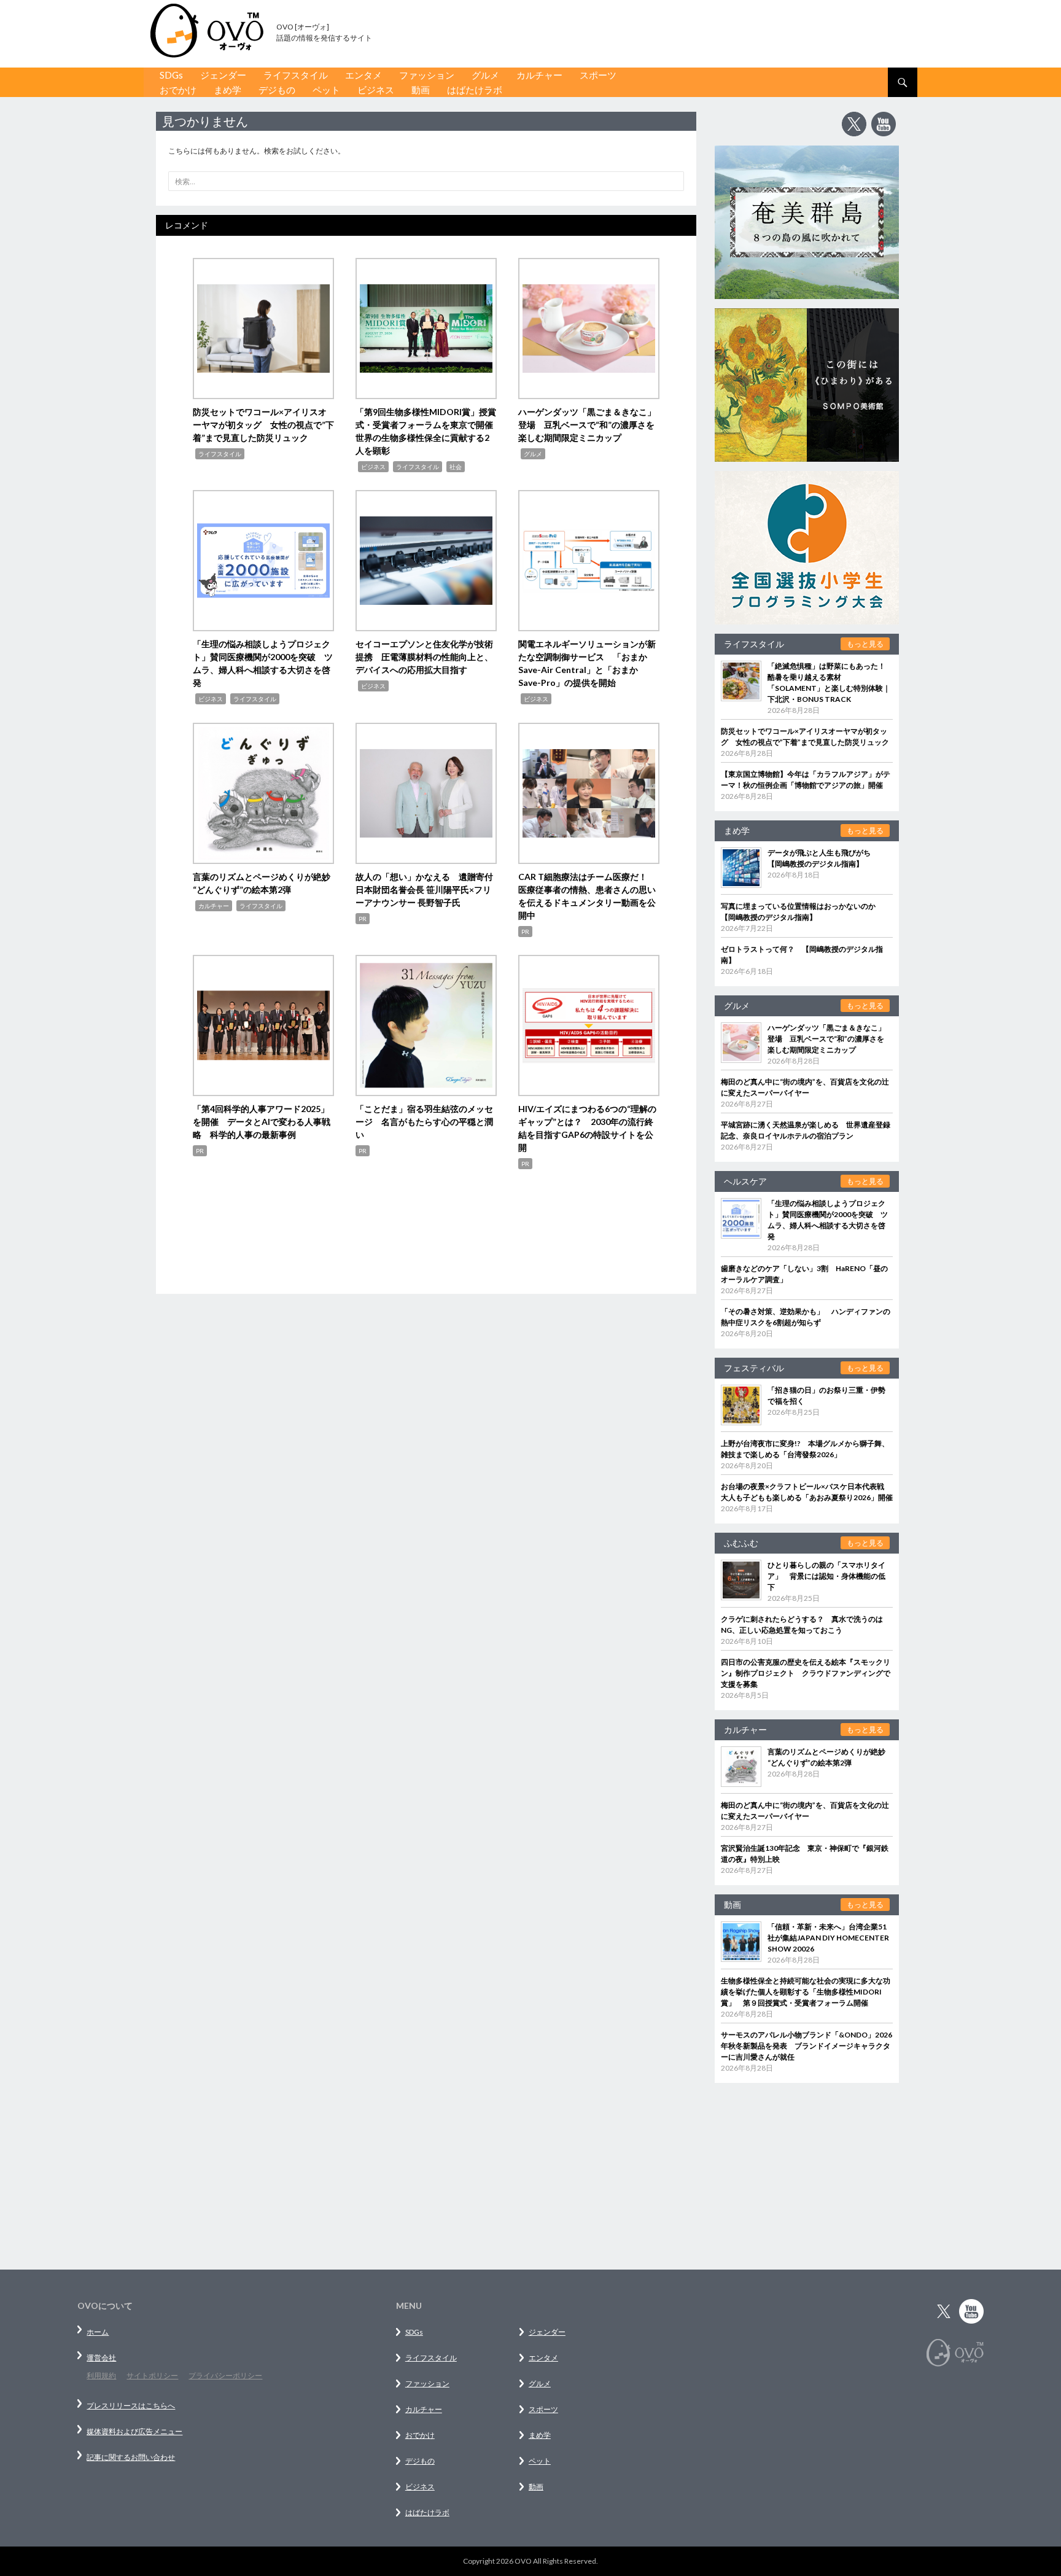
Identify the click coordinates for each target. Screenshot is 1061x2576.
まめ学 (227, 90)
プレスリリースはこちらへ (131, 2406)
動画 (421, 90)
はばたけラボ (475, 90)
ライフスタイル (296, 75)
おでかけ (178, 90)
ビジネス (376, 90)
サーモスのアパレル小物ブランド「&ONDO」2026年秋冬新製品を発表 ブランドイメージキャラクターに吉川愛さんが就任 (806, 2046)
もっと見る (865, 644)
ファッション (427, 75)
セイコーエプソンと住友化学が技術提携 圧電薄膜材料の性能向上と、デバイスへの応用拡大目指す (424, 657)
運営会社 (101, 2358)
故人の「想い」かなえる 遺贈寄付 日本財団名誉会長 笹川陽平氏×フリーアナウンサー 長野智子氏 (429, 889)
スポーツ (598, 75)
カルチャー (539, 75)
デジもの (277, 90)
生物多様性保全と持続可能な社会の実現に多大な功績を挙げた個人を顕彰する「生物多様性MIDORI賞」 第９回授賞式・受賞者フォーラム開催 (806, 1992)
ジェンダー (223, 75)
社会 (456, 467)
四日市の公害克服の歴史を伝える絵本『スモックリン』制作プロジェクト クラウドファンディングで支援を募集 (806, 1673)
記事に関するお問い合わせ (131, 2457)
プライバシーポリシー (225, 2376)
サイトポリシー (152, 2376)
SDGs (171, 75)
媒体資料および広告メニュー (134, 2431)
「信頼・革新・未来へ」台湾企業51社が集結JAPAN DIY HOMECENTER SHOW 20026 (828, 1938)
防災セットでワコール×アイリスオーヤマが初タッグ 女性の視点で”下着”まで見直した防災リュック (263, 425)
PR (363, 919)
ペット (326, 90)
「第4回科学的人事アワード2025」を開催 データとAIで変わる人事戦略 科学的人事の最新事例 (262, 1122)
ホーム (98, 2332)
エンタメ (363, 75)
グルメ (485, 75)
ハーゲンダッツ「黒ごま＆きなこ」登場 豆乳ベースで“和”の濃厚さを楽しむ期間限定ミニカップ (587, 425)
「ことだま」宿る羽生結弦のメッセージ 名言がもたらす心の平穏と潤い (424, 1122)
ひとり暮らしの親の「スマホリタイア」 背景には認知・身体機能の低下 (826, 1576)
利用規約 (101, 2376)
